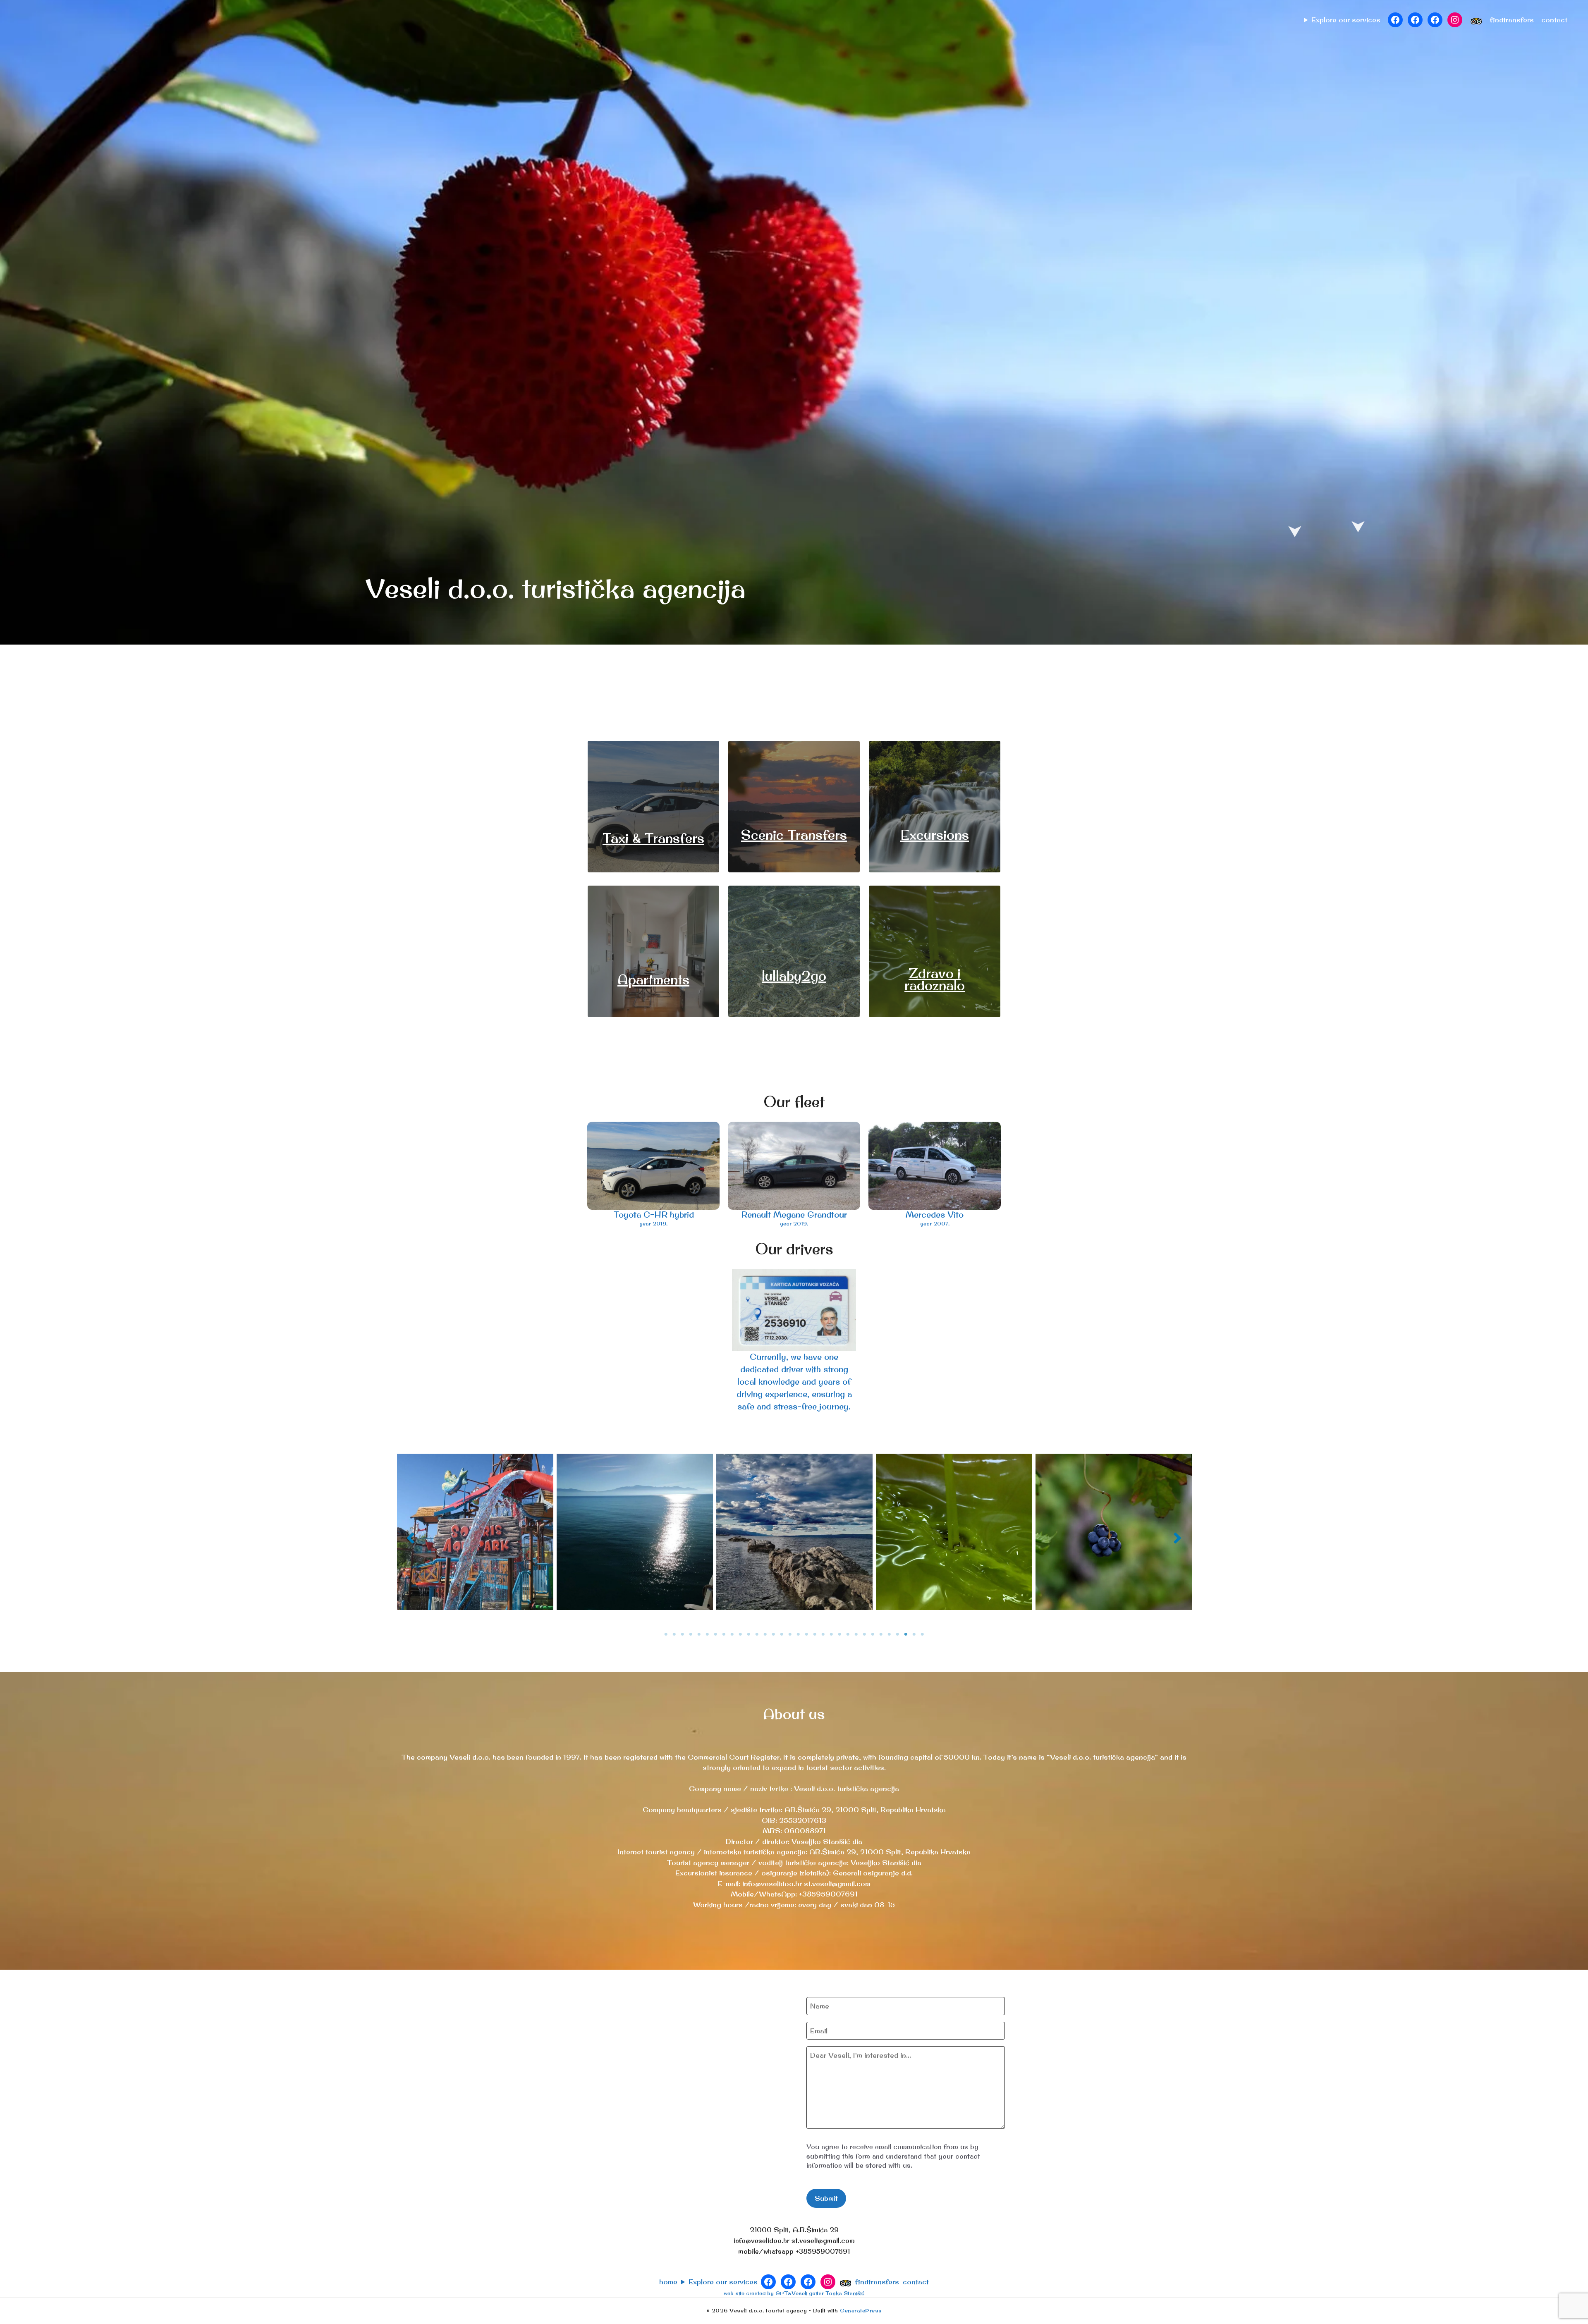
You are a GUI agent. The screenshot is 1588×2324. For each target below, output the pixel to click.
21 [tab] (831, 1634)
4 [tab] (691, 1634)
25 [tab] (864, 1634)
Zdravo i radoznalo (935, 979)
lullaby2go (794, 976)
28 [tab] (889, 1634)
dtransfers (1516, 20)
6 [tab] (707, 1634)
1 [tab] (666, 1634)
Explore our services (1346, 20)
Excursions (935, 835)
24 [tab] (856, 1634)
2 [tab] (674, 1634)
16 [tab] (790, 1634)
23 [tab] (848, 1634)
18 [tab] (806, 1634)
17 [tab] (798, 1634)
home (668, 2282)
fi (1495, 20)
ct (1554, 20)
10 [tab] (740, 1634)
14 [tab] (773, 1634)
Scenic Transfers (794, 835)
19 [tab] (815, 1634)
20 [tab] (823, 1634)
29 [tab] (897, 1634)
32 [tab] (922, 1634)
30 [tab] (906, 1634)
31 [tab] (914, 1634)
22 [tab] (839, 1634)
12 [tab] (757, 1634)
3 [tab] (682, 1634)
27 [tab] (881, 1634)
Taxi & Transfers (653, 838)
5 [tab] (699, 1634)
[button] (411, 1538)
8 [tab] (724, 1634)
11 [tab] (749, 1634)
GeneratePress (861, 2310)
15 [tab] (782, 1634)
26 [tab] (873, 1634)
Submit (826, 2198)
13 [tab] (765, 1634)
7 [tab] (715, 1634)
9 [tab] (732, 1634)
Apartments (653, 979)
